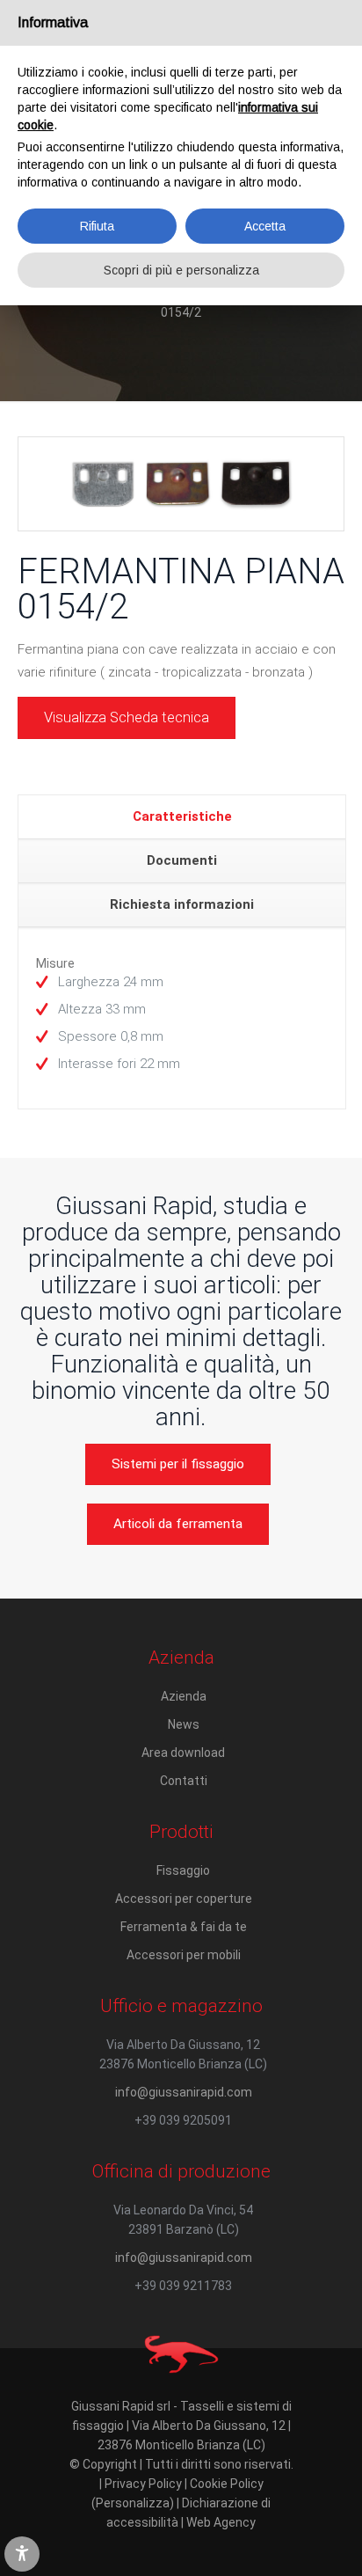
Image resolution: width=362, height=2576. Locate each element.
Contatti (184, 1781)
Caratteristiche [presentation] (182, 816)
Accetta (265, 226)
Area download (183, 1753)
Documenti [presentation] (182, 860)
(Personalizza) (133, 2503)
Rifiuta (97, 226)
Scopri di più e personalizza (181, 270)
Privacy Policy (143, 2484)
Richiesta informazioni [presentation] (182, 904)
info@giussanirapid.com (184, 2092)
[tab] (182, 817)
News (184, 1724)
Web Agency (221, 2522)
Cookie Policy (227, 2484)
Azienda (184, 1696)
